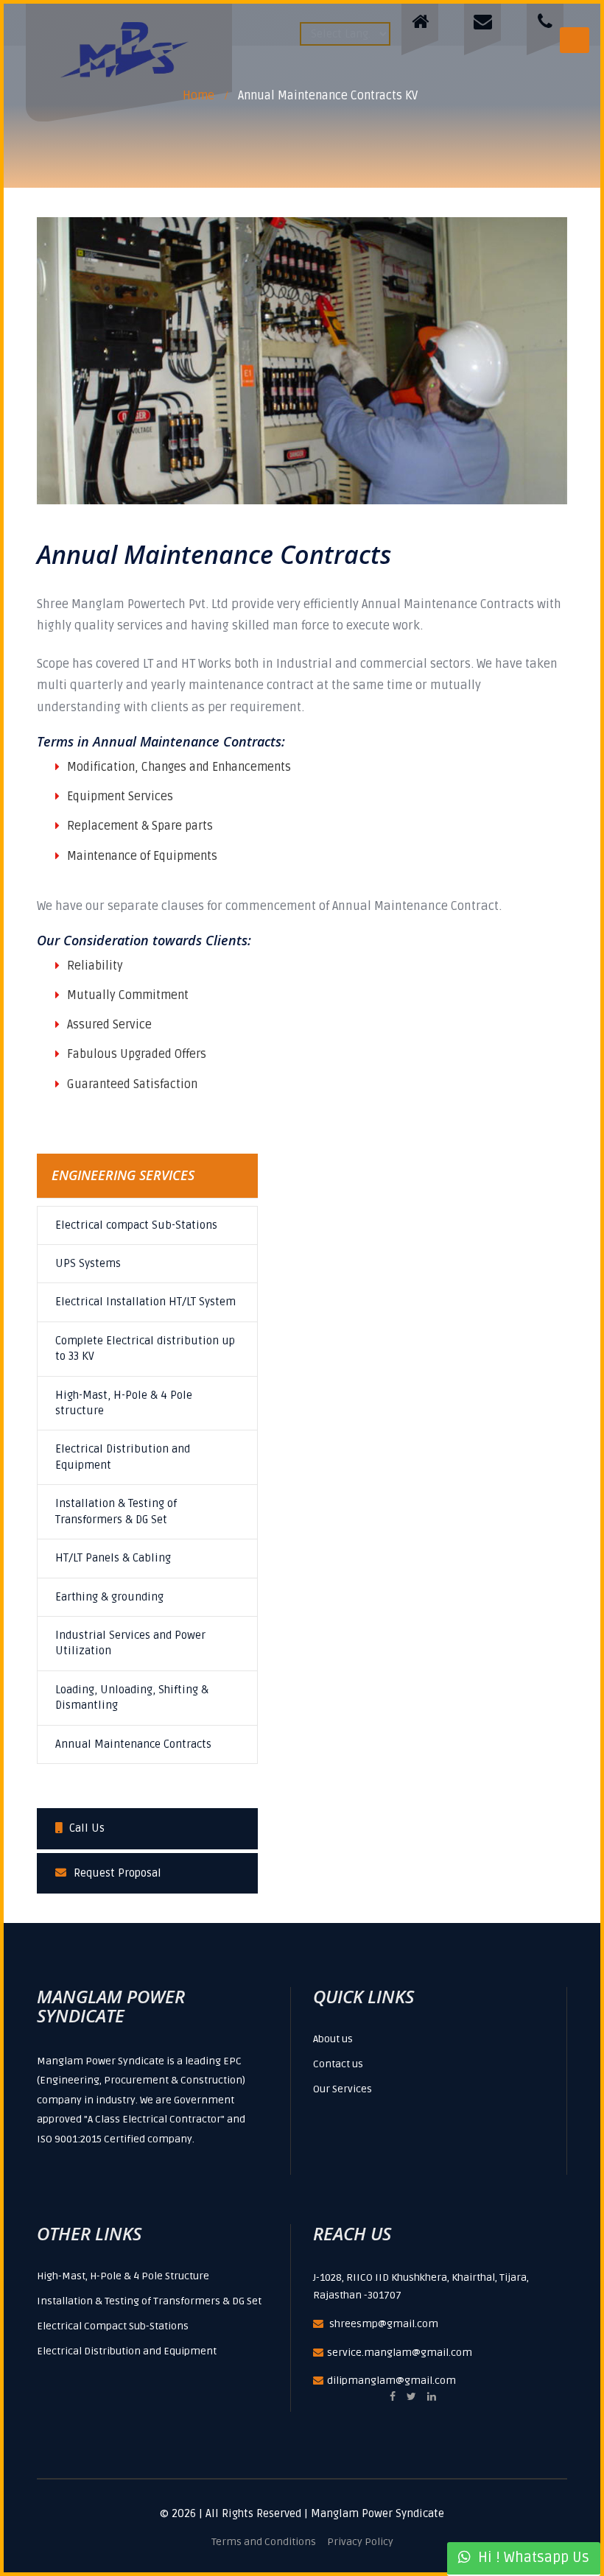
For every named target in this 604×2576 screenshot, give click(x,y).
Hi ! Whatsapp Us (530, 2558)
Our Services (343, 2089)
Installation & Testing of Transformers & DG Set (116, 1511)
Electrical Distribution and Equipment (123, 1457)
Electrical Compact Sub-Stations (113, 2326)
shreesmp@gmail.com (384, 2324)
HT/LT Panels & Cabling (113, 1558)
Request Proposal (117, 1873)
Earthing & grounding (109, 1597)
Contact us (338, 2064)
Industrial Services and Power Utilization (130, 1643)
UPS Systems (88, 1263)
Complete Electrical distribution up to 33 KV (145, 1348)
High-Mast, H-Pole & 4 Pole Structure (123, 2276)
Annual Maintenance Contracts (133, 1744)
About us (333, 2039)
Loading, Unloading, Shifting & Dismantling (132, 1697)
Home (199, 96)
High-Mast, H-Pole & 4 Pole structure (124, 1403)
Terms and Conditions (264, 2542)
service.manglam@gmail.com (400, 2353)
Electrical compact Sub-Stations (136, 1225)
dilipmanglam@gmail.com (391, 2381)
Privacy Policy (360, 2542)
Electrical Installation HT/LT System (145, 1302)
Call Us (87, 1828)
